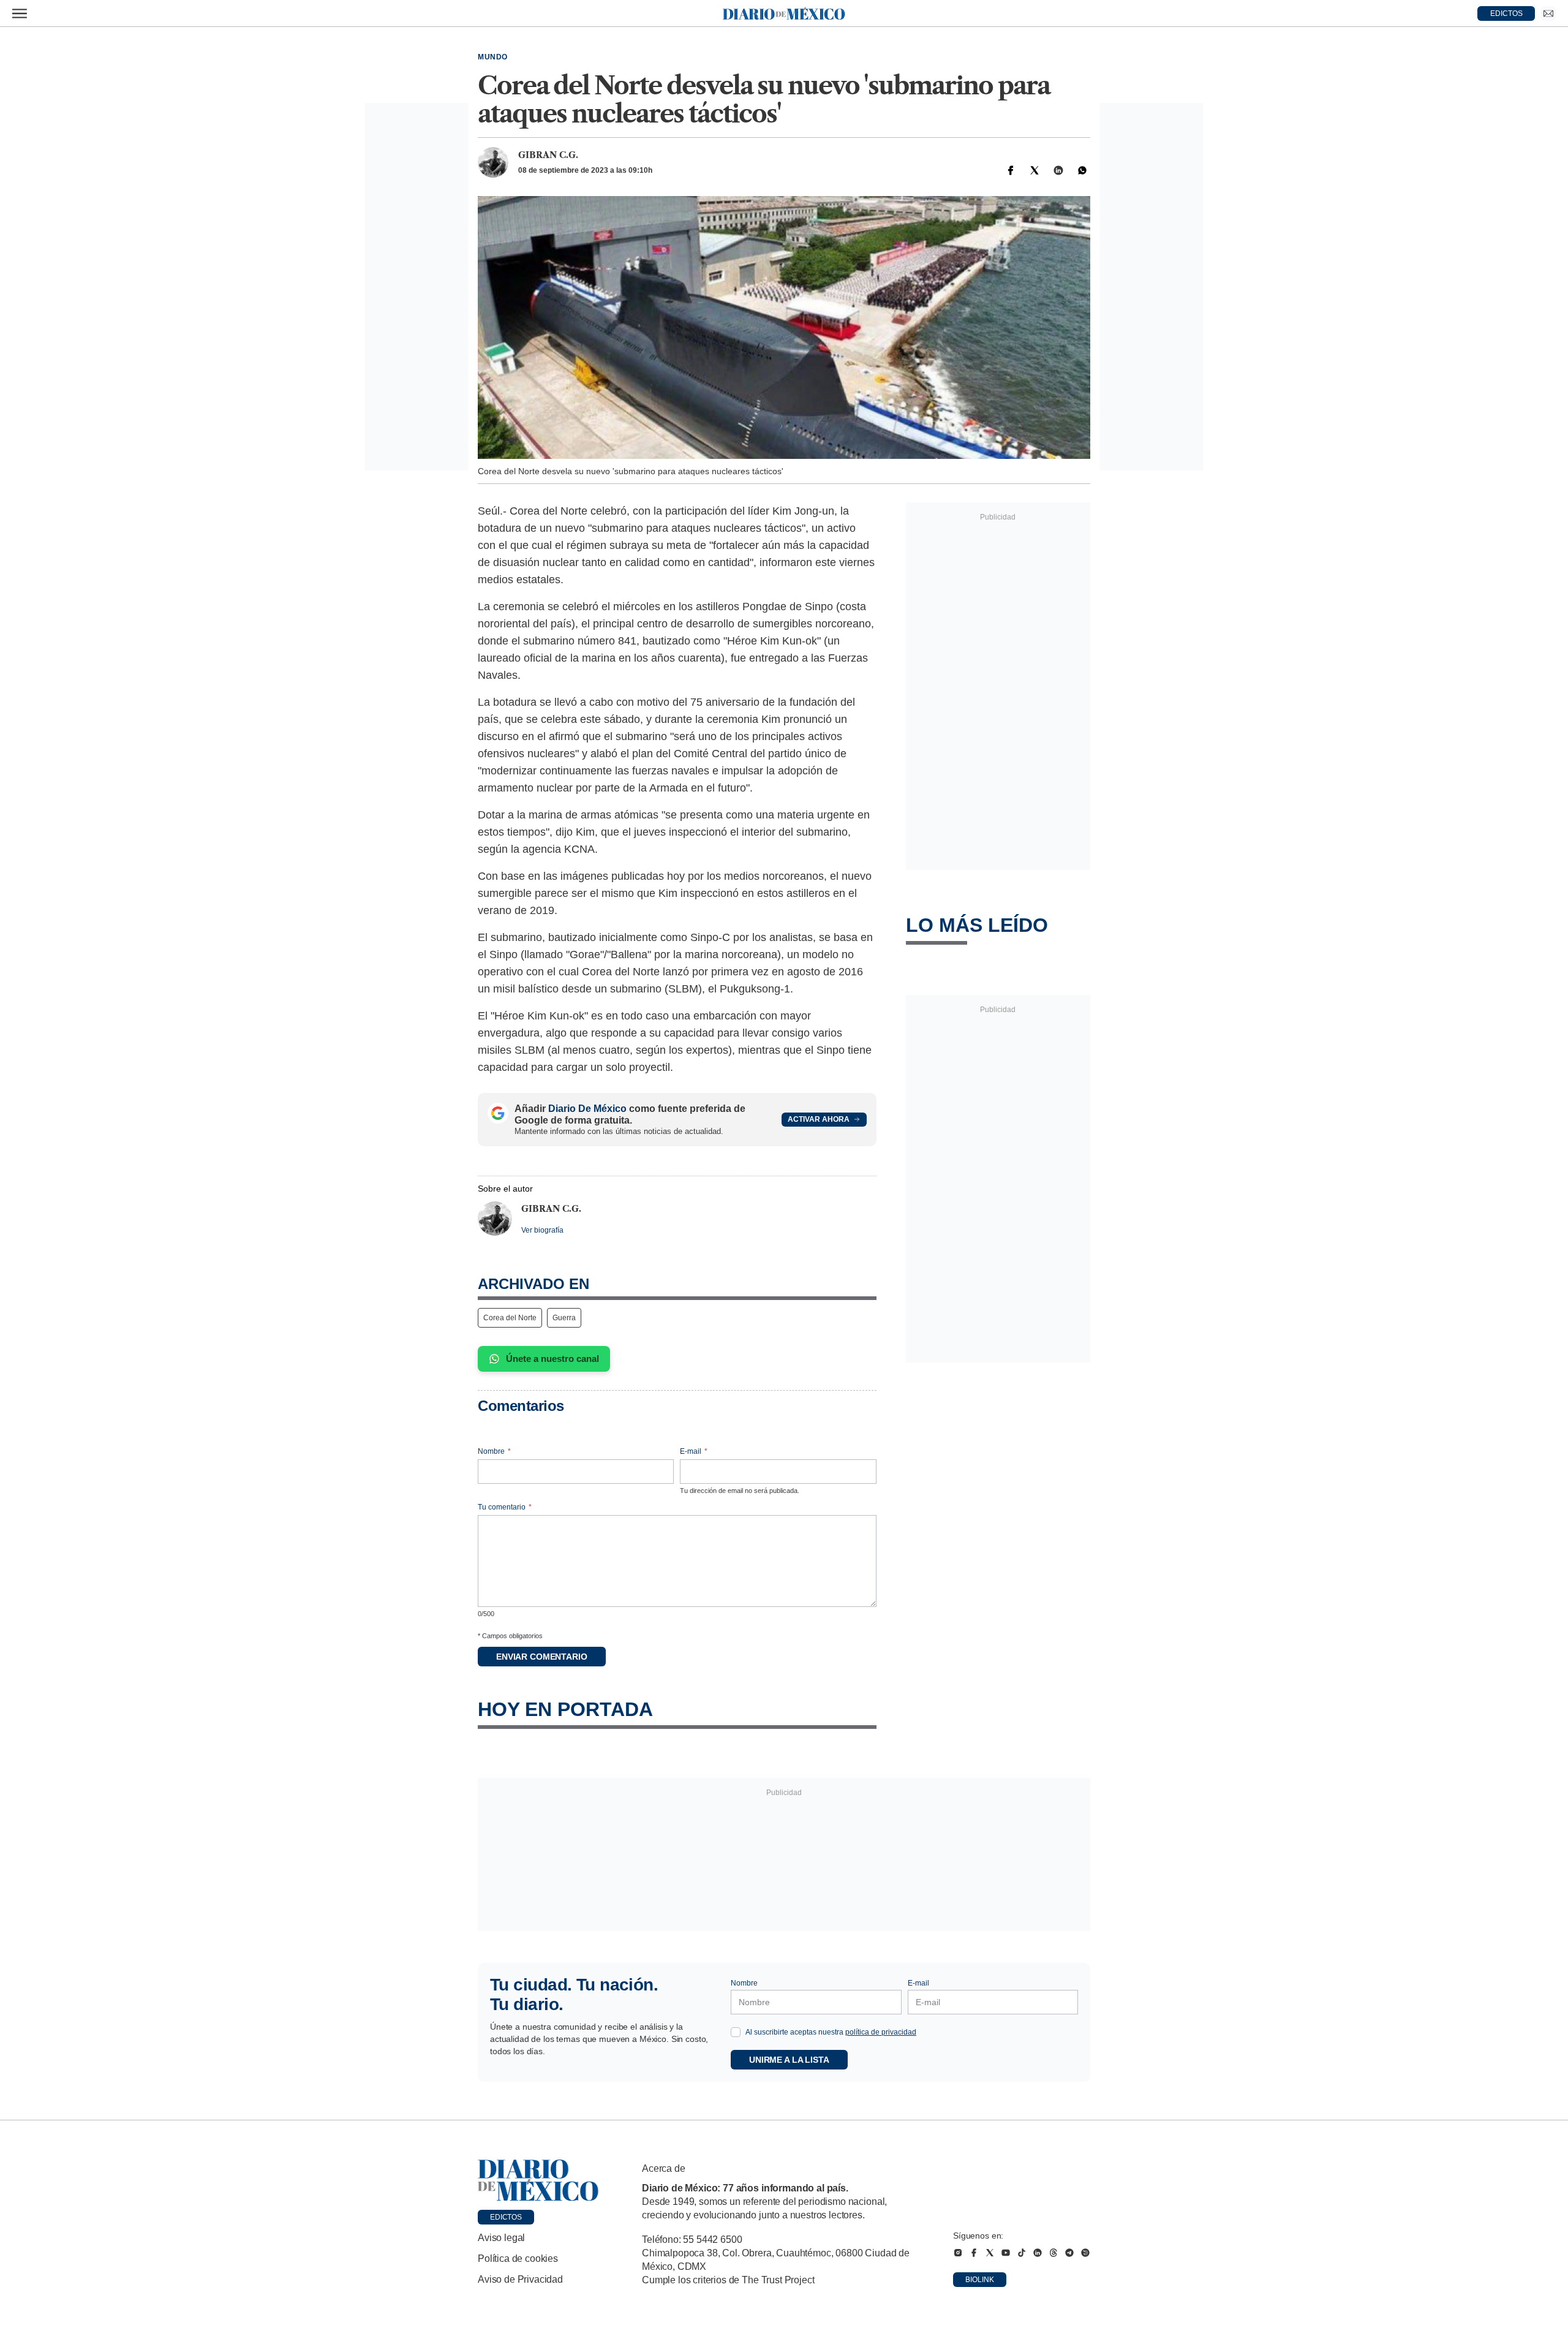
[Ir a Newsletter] (1548, 13)
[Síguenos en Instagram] (958, 2253)
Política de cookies (518, 2259)
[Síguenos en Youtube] (1006, 2253)
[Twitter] (1035, 170)
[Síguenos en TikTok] (1022, 2253)
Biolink (980, 2280)
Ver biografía (542, 1230)
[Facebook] (1011, 170)
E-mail (694, 1451)
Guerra (564, 1318)
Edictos (506, 2217)
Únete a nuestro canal (552, 1359)
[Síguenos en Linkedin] (1038, 2253)
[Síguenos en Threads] (1053, 2253)
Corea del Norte (510, 1318)
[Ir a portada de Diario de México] (538, 2180)
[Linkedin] (1058, 170)
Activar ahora (819, 1119)
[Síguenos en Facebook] (974, 2253)
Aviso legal (501, 2238)
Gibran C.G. (548, 155)
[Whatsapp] (1082, 170)
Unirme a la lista (789, 2060)
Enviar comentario (542, 1657)
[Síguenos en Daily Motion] (1085, 2253)
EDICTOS (1506, 13)
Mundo (493, 57)
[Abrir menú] (20, 13)
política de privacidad (881, 2032)
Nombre (494, 1451)
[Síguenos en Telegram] (1069, 2253)
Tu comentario (505, 1507)
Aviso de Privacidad (520, 2279)
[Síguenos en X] (990, 2253)
